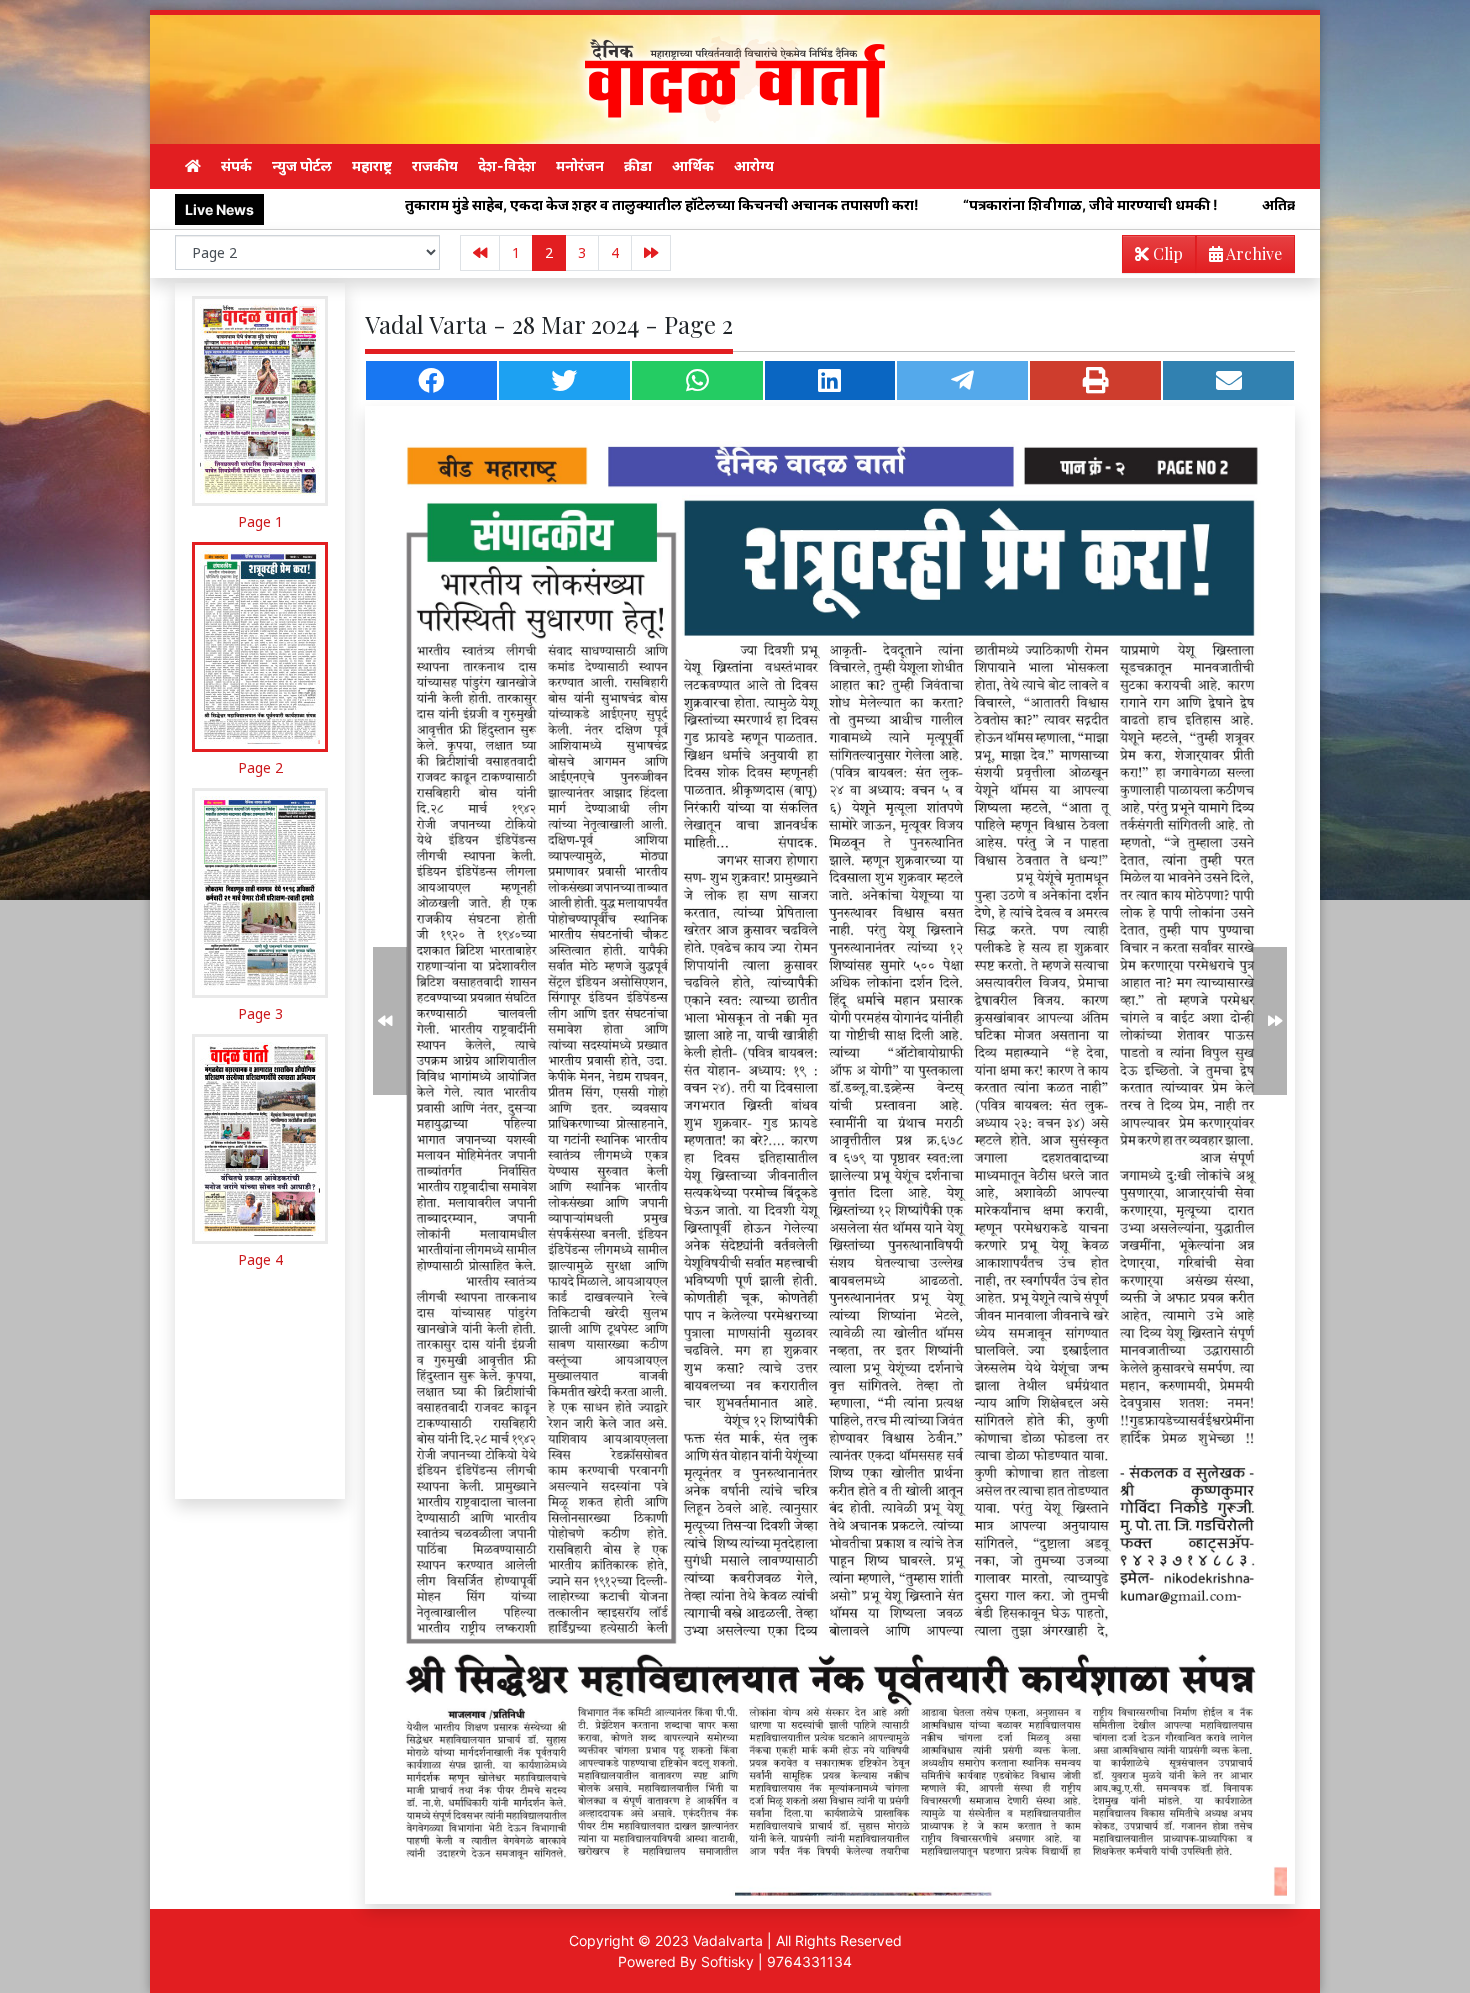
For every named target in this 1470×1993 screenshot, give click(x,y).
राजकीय (435, 165)
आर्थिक (693, 165)
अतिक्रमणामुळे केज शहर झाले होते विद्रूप (1205, 204)
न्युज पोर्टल (302, 165)
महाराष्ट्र (372, 165)
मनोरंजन (580, 165)
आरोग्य (754, 165)
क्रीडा (638, 165)
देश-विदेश (507, 165)
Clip (1166, 253)
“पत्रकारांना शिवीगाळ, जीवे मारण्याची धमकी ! (922, 204)
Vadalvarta (728, 1940)
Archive (1252, 253)
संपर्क (236, 165)
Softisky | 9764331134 (776, 1961)
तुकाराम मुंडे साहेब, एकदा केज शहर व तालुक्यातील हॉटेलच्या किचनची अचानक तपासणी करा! (494, 204)
